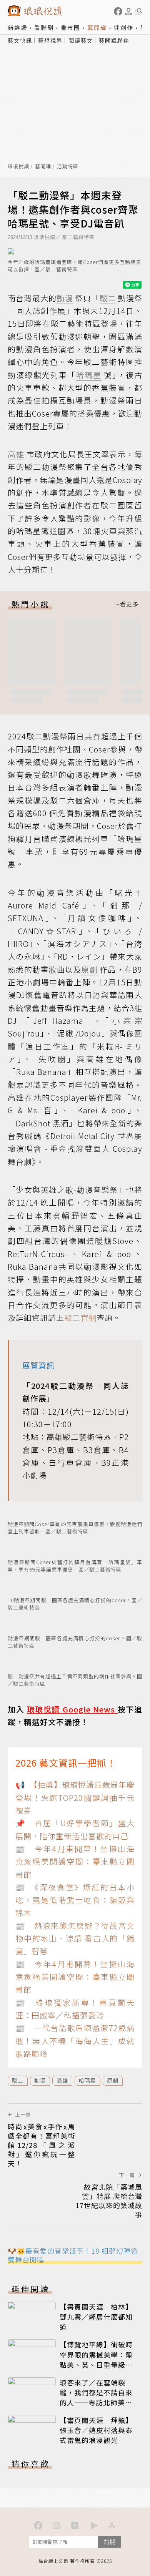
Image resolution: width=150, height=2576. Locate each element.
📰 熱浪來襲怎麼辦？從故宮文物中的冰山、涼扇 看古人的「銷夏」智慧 (75, 1938)
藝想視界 (50, 40)
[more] (127, 604)
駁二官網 (80, 1318)
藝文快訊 (20, 40)
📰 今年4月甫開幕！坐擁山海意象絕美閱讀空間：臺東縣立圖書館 (75, 1862)
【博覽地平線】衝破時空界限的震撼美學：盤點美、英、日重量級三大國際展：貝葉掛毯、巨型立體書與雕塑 (96, 2364)
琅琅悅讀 (18, 167)
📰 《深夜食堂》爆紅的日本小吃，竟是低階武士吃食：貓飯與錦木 (75, 1900)
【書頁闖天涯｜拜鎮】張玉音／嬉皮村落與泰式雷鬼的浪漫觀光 (96, 2430)
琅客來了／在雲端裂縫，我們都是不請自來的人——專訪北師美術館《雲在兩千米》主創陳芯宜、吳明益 (96, 2402)
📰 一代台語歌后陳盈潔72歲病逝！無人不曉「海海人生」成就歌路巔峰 (75, 2041)
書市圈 (71, 27)
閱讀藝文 (81, 40)
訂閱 (110, 2542)
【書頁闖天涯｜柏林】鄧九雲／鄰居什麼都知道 (96, 2317)
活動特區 (68, 167)
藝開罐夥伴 (114, 40)
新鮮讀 (17, 27)
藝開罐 (97, 27)
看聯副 (44, 27)
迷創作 (124, 27)
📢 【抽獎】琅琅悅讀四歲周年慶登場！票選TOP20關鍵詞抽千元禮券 (75, 1797)
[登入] (128, 12)
